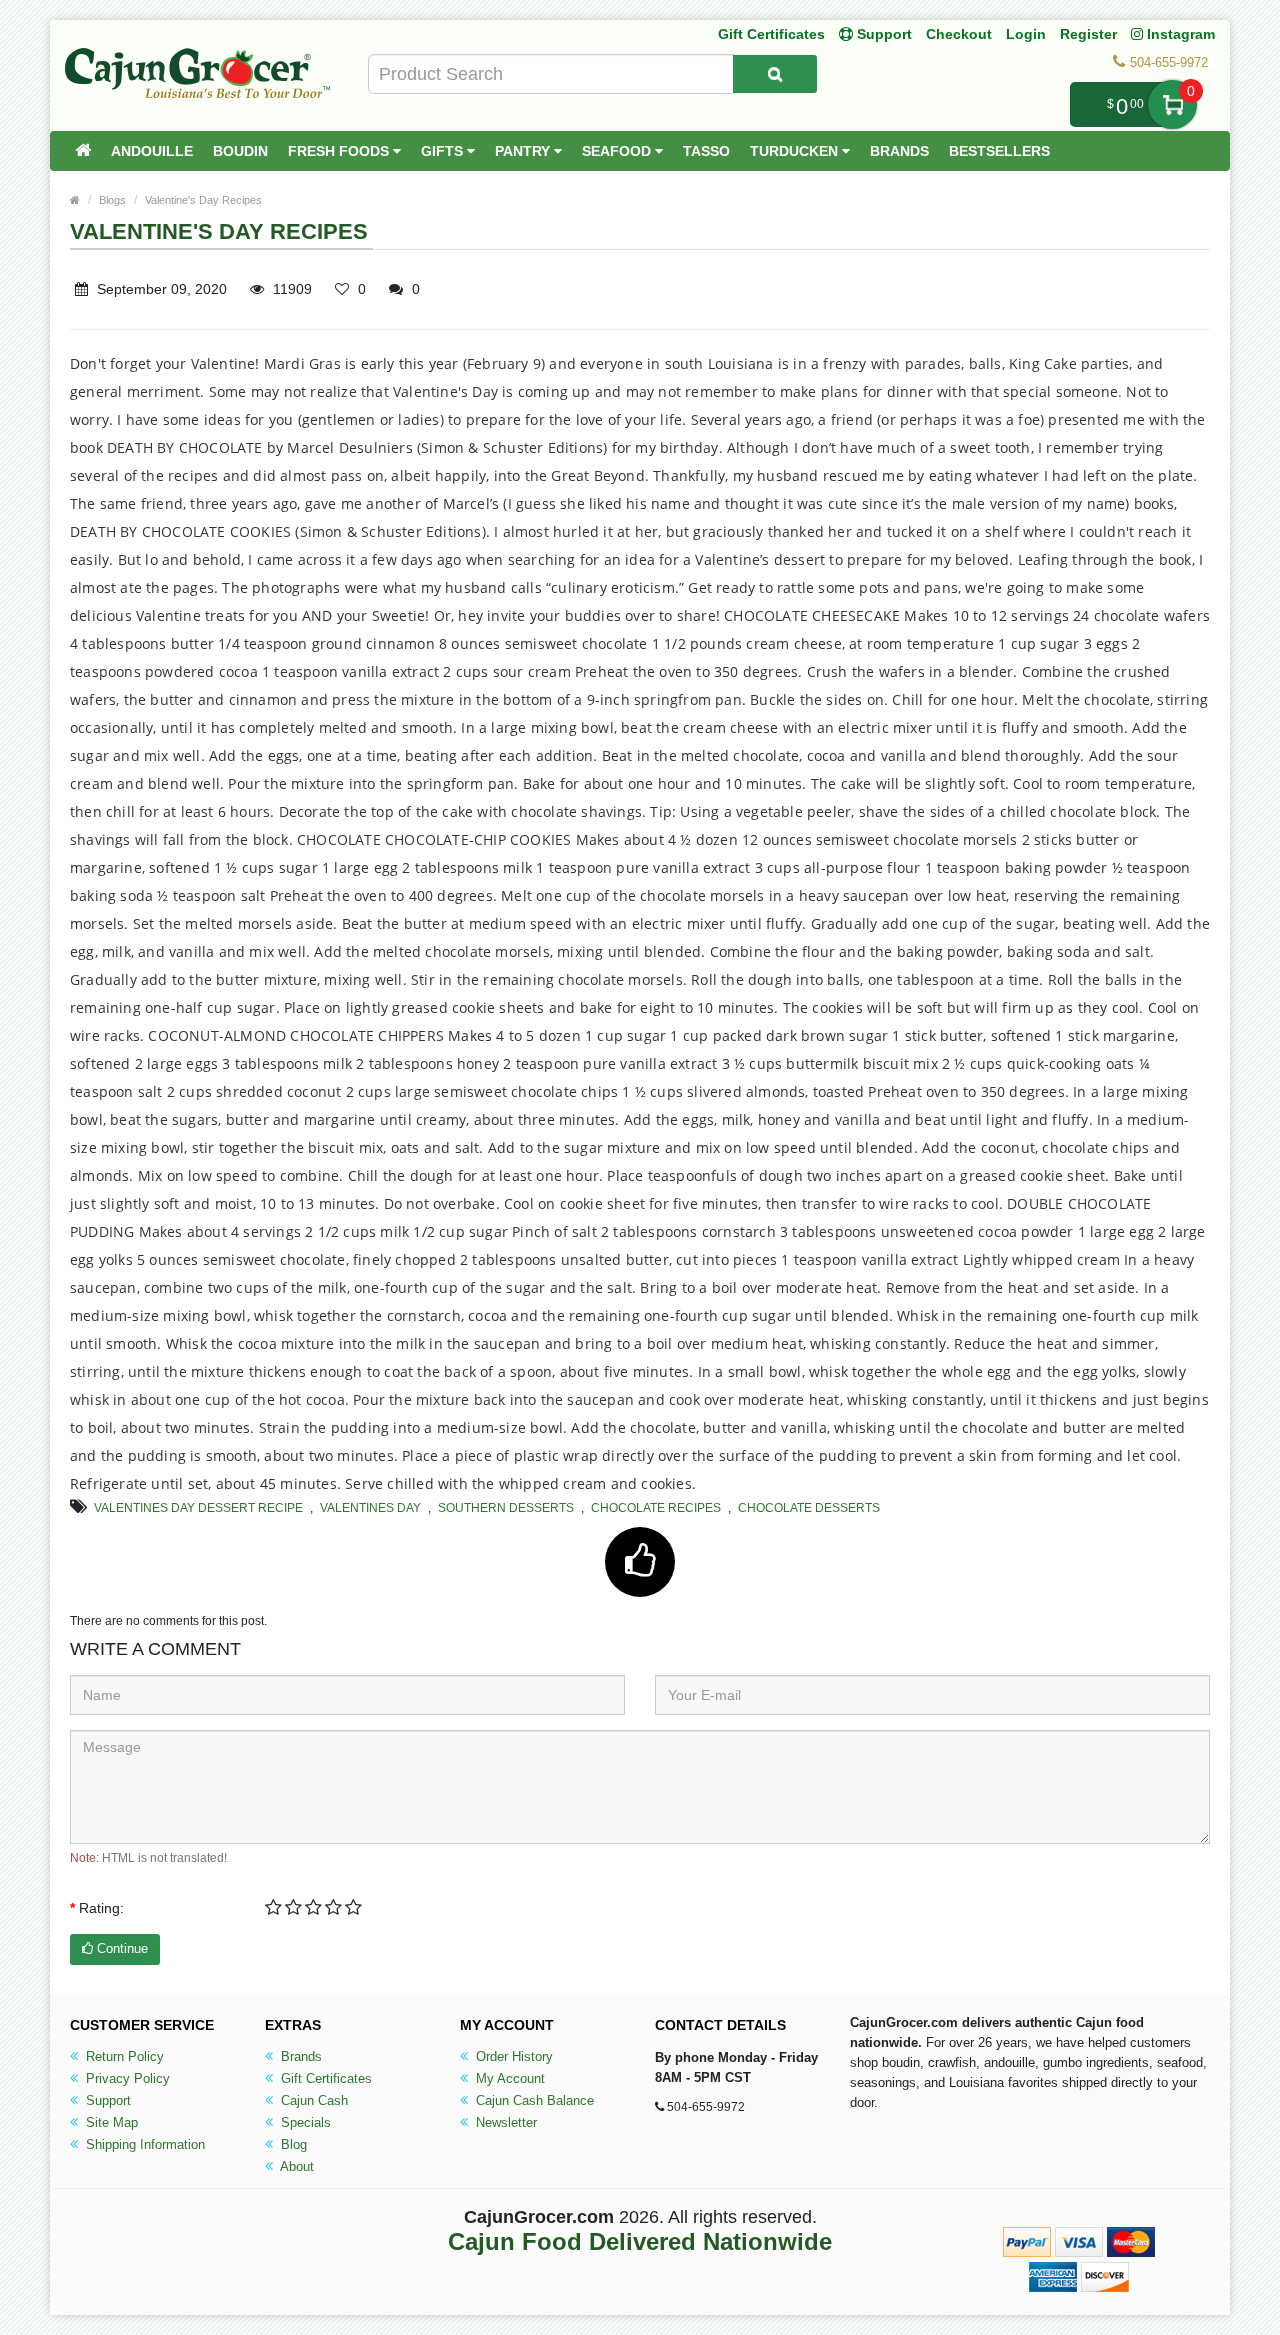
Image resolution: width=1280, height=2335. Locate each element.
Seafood (618, 151)
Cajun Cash (312, 2100)
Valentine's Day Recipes (203, 200)
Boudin (240, 151)
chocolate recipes (656, 1508)
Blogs (112, 200)
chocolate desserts (809, 1508)
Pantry (524, 151)
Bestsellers (999, 151)
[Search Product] (775, 74)
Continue (120, 1948)
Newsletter (504, 2122)
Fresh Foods (340, 151)
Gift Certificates (771, 34)
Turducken (796, 151)
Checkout (959, 34)
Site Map (110, 2122)
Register (1088, 34)
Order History (512, 2056)
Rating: (101, 1908)
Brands (899, 151)
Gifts (444, 151)
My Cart (1172, 104)
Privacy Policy (126, 2078)
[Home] (83, 151)
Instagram (1179, 34)
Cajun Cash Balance (533, 2100)
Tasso (706, 151)
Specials (304, 2122)
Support (106, 2100)
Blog (292, 2144)
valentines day (370, 1508)
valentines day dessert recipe (198, 1508)
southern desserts (506, 1508)
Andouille (152, 151)
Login (1026, 34)
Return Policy (123, 2056)
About (295, 2166)
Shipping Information (143, 2144)
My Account (508, 2078)
